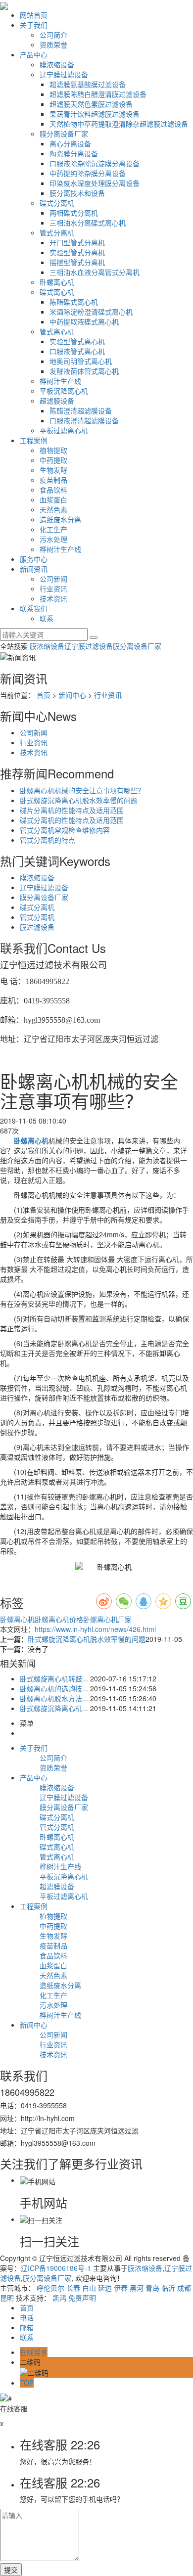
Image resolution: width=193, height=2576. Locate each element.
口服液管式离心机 (77, 351)
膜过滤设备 (37, 927)
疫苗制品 (53, 480)
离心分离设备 (70, 143)
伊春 (121, 2288)
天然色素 (53, 509)
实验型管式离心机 (77, 341)
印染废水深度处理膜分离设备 (95, 183)
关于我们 (34, 25)
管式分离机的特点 (48, 840)
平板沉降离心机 (64, 391)
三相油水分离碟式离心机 (88, 223)
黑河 (137, 2288)
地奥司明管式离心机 (81, 361)
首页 (44, 695)
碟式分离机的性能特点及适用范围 (72, 820)
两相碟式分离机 (74, 213)
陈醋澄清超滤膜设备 (81, 410)
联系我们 (34, 608)
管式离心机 (57, 331)
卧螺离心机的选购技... (54, 1688)
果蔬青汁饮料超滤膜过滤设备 (95, 114)
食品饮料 (53, 490)
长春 (73, 2288)
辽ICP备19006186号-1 (56, 2268)
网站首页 (34, 15)
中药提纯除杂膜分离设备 (88, 173)
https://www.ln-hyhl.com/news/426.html (95, 1629)
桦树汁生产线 (60, 381)
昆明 (7, 2298)
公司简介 (53, 35)
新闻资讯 (34, 569)
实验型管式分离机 (77, 252)
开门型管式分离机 (77, 242)
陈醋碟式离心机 (74, 302)
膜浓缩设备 (57, 64)
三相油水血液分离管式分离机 (95, 272)
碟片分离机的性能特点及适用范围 (72, 810)
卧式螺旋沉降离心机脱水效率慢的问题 (79, 800)
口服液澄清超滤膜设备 (84, 420)
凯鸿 (59, 2298)
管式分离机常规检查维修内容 (65, 830)
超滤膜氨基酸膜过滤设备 (88, 84)
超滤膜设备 (57, 401)
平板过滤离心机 (64, 430)
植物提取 (53, 450)
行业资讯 (53, 588)
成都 (184, 2288)
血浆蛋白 (53, 499)
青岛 (152, 2288)
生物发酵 (53, 470)
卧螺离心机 (57, 282)
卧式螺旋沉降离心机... (54, 1708)
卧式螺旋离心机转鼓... (54, 1678)
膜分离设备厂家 (64, 134)
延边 (105, 2288)
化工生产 (53, 529)
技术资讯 (53, 598)
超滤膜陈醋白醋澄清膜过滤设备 (98, 94)
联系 (47, 618)
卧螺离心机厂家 (107, 1619)
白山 (89, 2288)
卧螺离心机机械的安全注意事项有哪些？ (82, 790)
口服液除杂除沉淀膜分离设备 (95, 163)
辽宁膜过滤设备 (64, 74)
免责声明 (82, 2298)
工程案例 (34, 440)
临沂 (168, 2288)
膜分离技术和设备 (77, 193)
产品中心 (34, 54)
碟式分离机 (57, 203)
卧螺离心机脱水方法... (54, 1698)
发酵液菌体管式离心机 (84, 371)
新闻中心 (72, 695)
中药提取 (53, 460)
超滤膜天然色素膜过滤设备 (91, 104)
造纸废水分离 (60, 519)
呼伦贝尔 (50, 2288)
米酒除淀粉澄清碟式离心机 (91, 312)
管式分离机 (57, 232)
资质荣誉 (53, 45)
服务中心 (34, 559)
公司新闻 (53, 579)
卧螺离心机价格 (59, 1619)
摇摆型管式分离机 (77, 262)
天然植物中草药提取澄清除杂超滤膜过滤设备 (119, 124)
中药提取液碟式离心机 (84, 321)
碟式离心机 (57, 292)
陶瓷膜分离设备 (74, 153)
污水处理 (53, 539)
